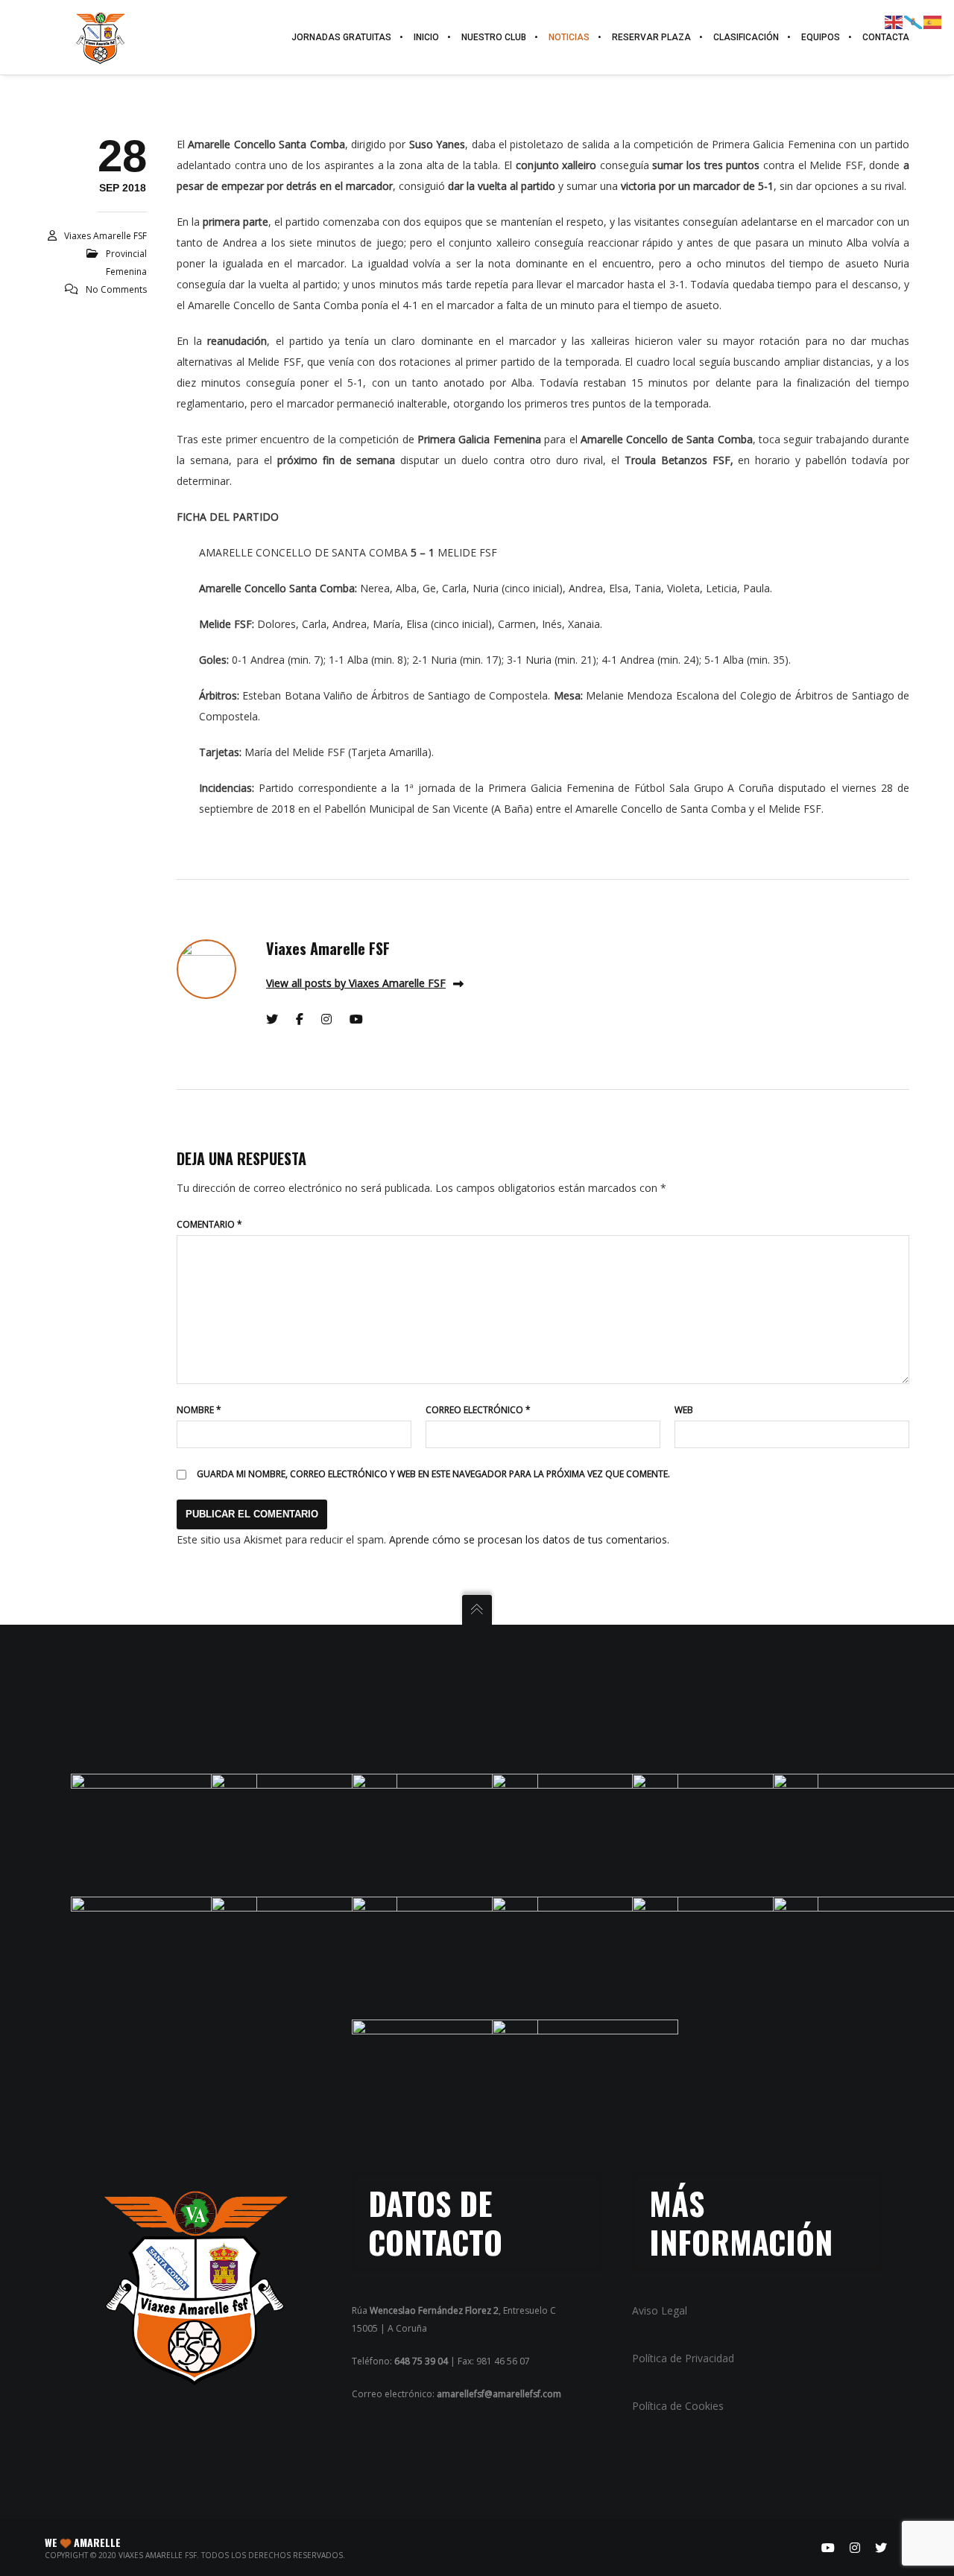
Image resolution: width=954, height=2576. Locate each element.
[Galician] (914, 21)
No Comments (116, 289)
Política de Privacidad (683, 2358)
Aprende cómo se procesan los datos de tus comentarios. (529, 1539)
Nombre (199, 1410)
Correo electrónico (478, 1410)
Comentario (209, 1224)
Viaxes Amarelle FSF (105, 236)
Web (684, 1410)
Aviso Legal (660, 2310)
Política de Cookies (678, 2406)
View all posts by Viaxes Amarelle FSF (356, 983)
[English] (894, 21)
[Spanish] (933, 21)
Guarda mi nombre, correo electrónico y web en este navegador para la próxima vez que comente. (433, 1474)
